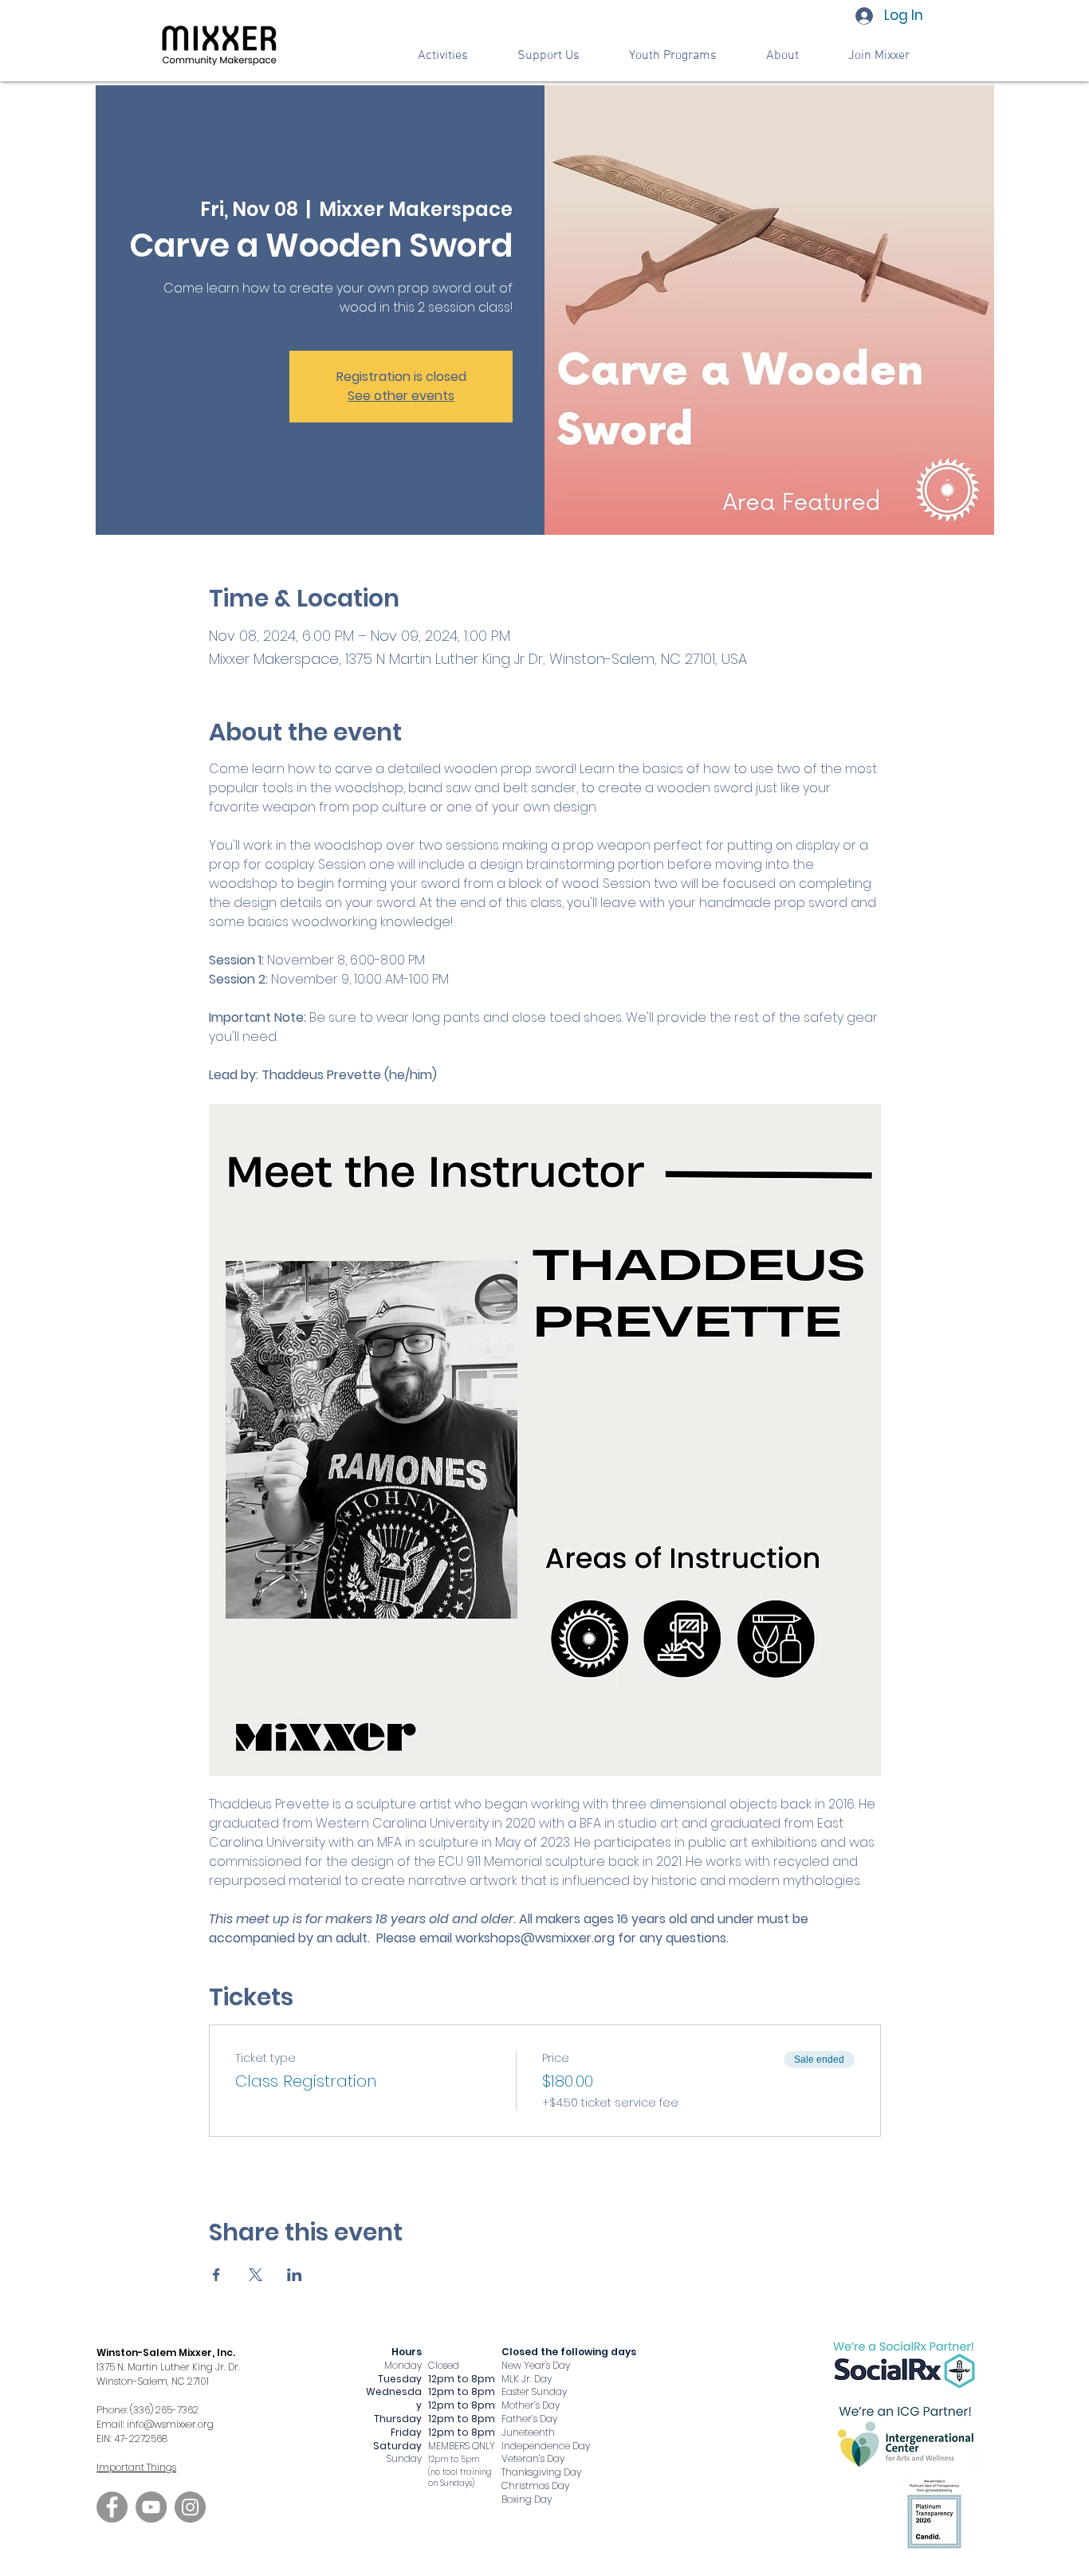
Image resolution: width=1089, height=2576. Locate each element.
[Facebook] (112, 2507)
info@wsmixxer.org (170, 2424)
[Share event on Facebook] (216, 2275)
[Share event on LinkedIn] (295, 2275)
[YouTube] (151, 2507)
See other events (401, 396)
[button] (548, 56)
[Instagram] (190, 2507)
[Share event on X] (256, 2275)
